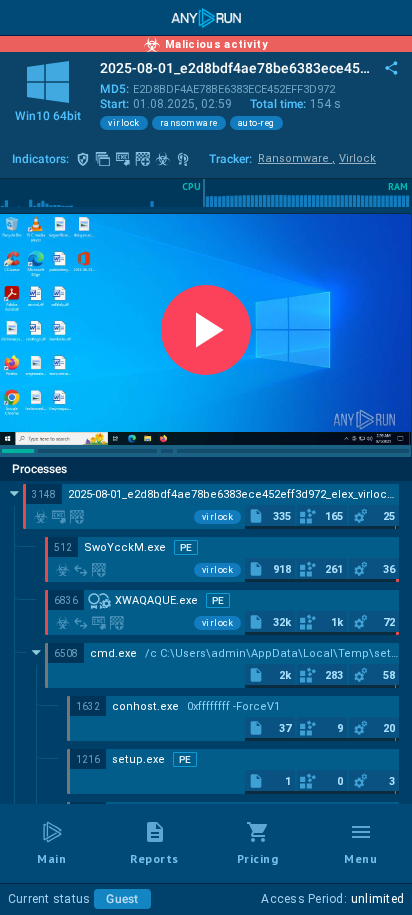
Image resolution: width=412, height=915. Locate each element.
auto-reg (256, 123)
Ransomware (296, 158)
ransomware (189, 123)
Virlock (357, 158)
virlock (124, 123)
